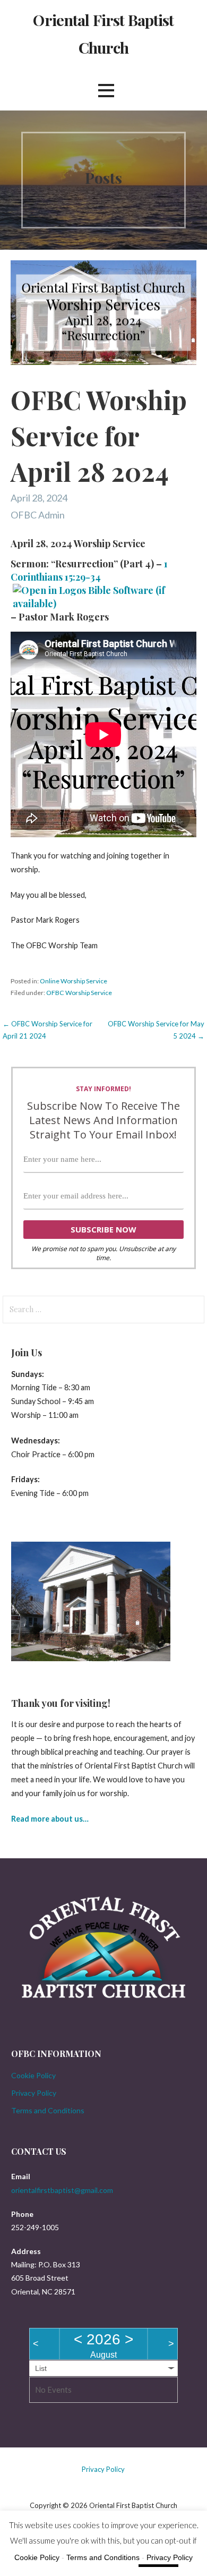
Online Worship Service (74, 981)
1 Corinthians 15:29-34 (89, 570)
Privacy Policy (34, 2093)
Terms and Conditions (48, 2110)
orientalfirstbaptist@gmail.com (62, 2190)
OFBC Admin (38, 515)
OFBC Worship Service (79, 993)
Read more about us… (50, 1819)
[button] (106, 91)
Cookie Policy (33, 2075)
